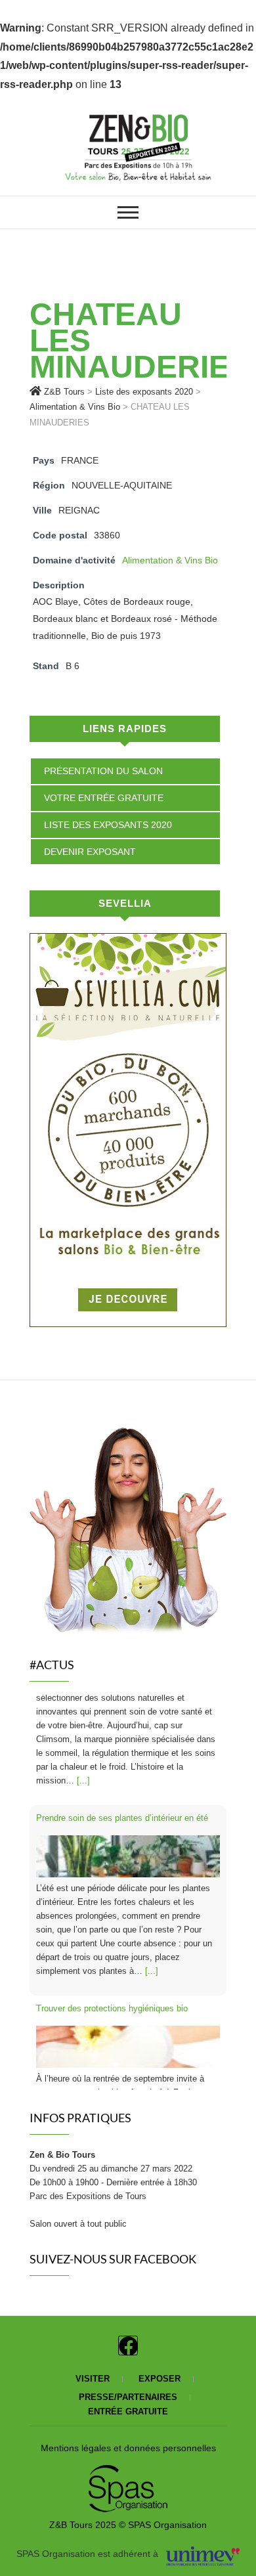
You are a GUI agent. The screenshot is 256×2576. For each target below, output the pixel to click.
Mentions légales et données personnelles (128, 2448)
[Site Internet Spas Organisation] (128, 2472)
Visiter (93, 2379)
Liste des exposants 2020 (108, 825)
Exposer (160, 2379)
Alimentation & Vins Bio (170, 560)
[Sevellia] (128, 942)
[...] (152, 1861)
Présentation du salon (103, 771)
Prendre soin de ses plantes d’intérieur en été (122, 1708)
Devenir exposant (90, 852)
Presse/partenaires (128, 2397)
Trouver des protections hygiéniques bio (112, 1898)
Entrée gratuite (128, 2412)
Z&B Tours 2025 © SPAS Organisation (128, 2525)
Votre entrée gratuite (104, 798)
